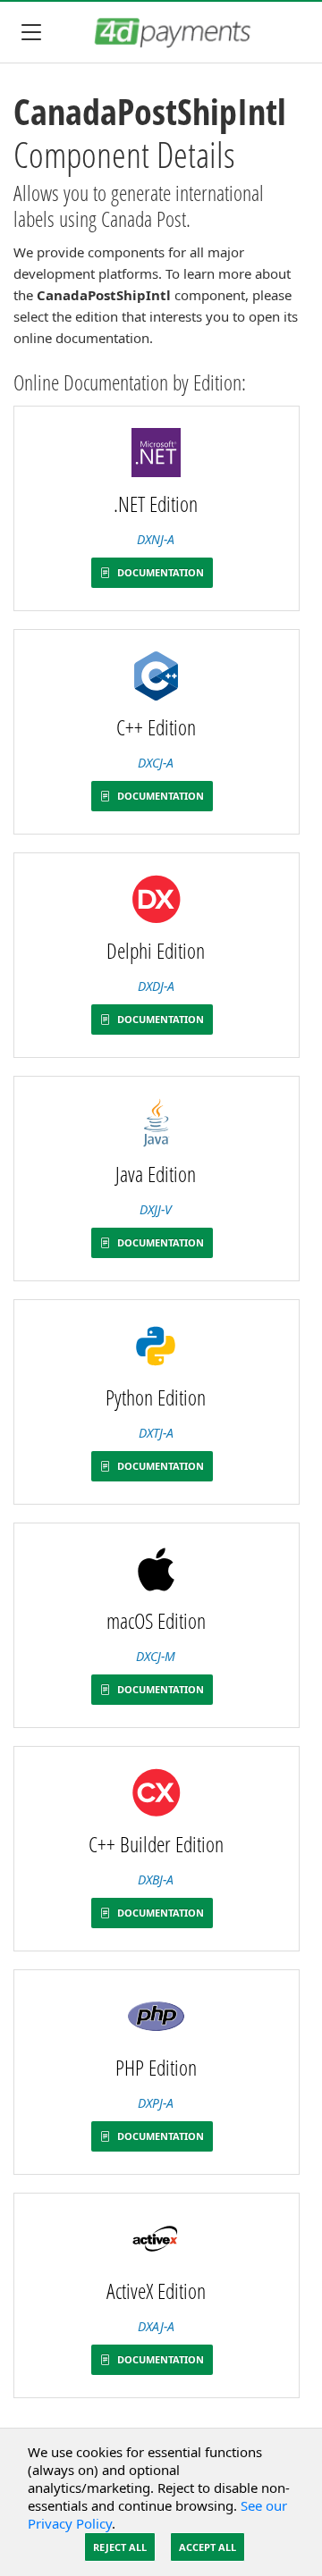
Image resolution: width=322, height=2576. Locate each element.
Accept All (208, 2547)
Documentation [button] (159, 572)
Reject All (120, 2547)
